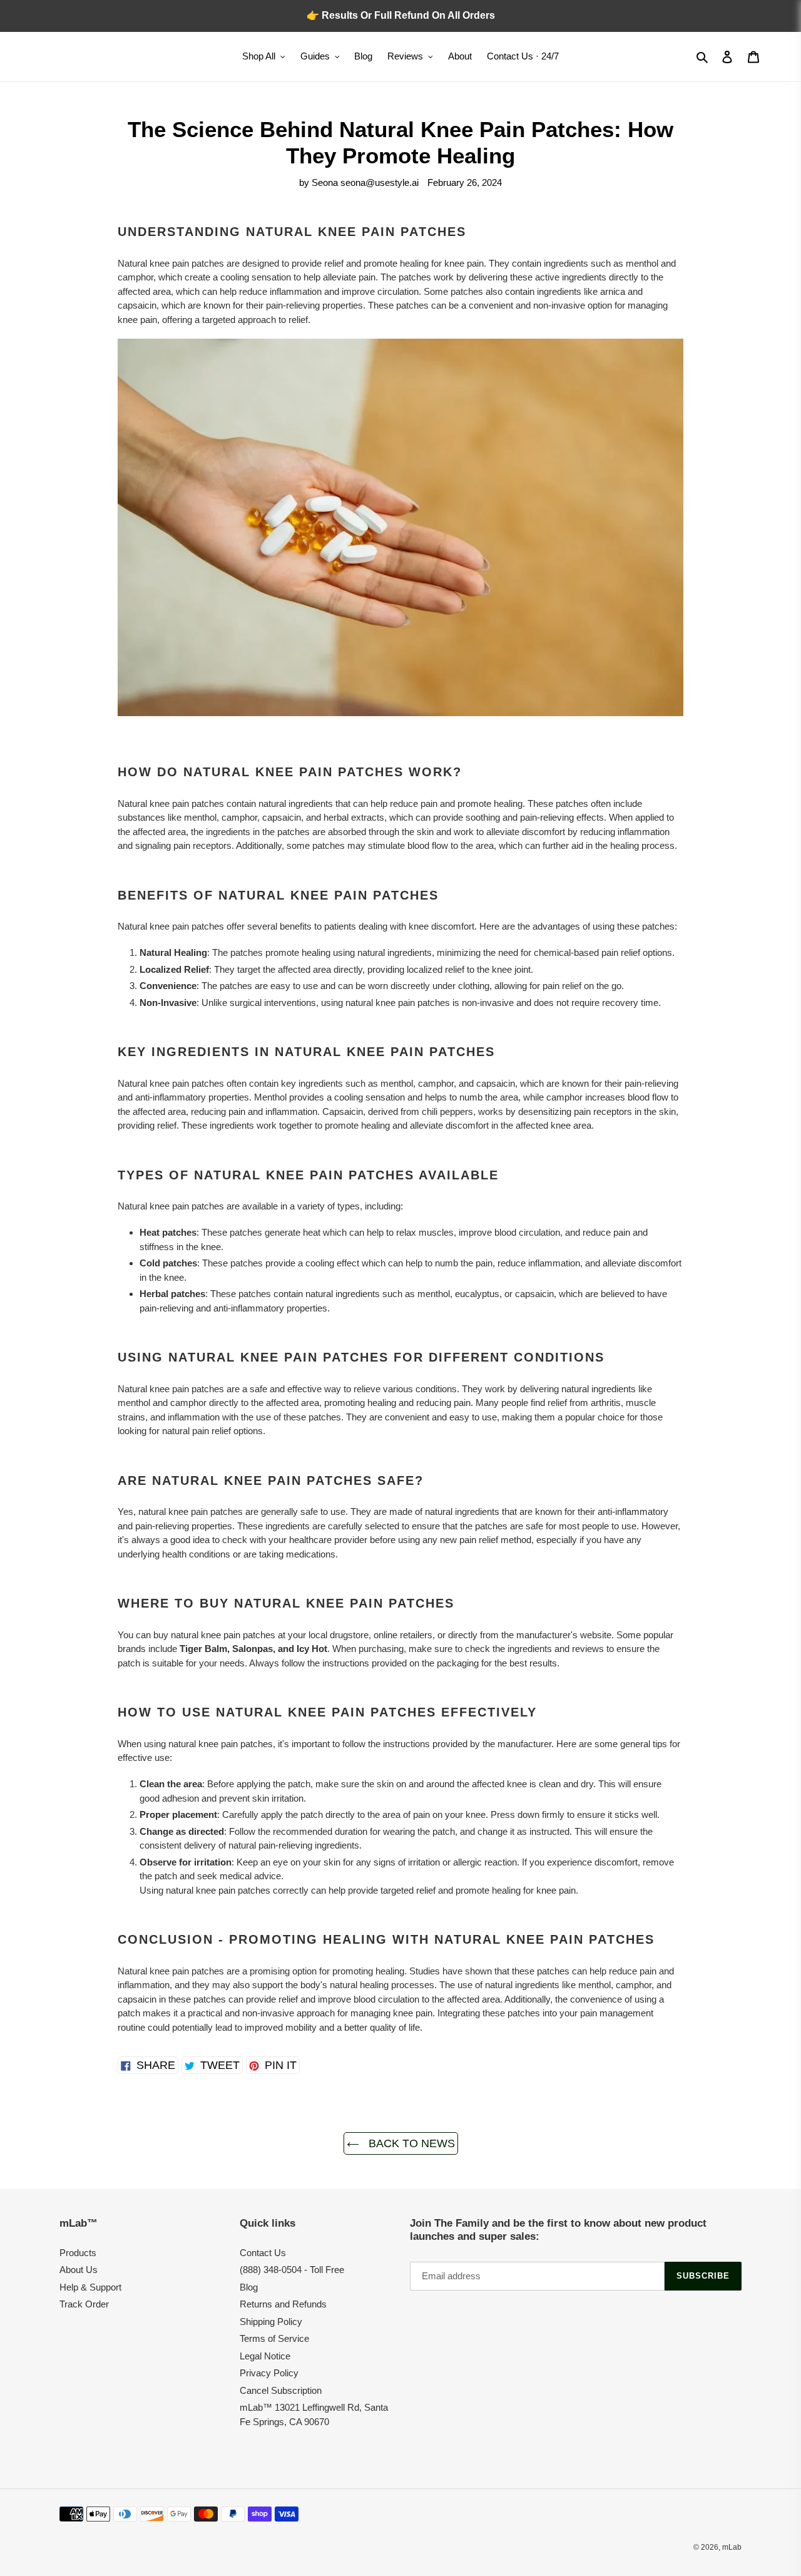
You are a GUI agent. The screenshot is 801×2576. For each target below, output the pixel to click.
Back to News (410, 2143)
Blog (249, 2287)
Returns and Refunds (283, 2304)
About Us (79, 2270)
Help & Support (90, 2287)
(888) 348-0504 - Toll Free (292, 2270)
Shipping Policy (271, 2322)
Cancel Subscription (281, 2390)
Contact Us (263, 2253)
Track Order (84, 2304)
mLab (732, 2547)
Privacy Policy (269, 2373)
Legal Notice (265, 2356)
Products (78, 2253)
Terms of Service (274, 2338)
